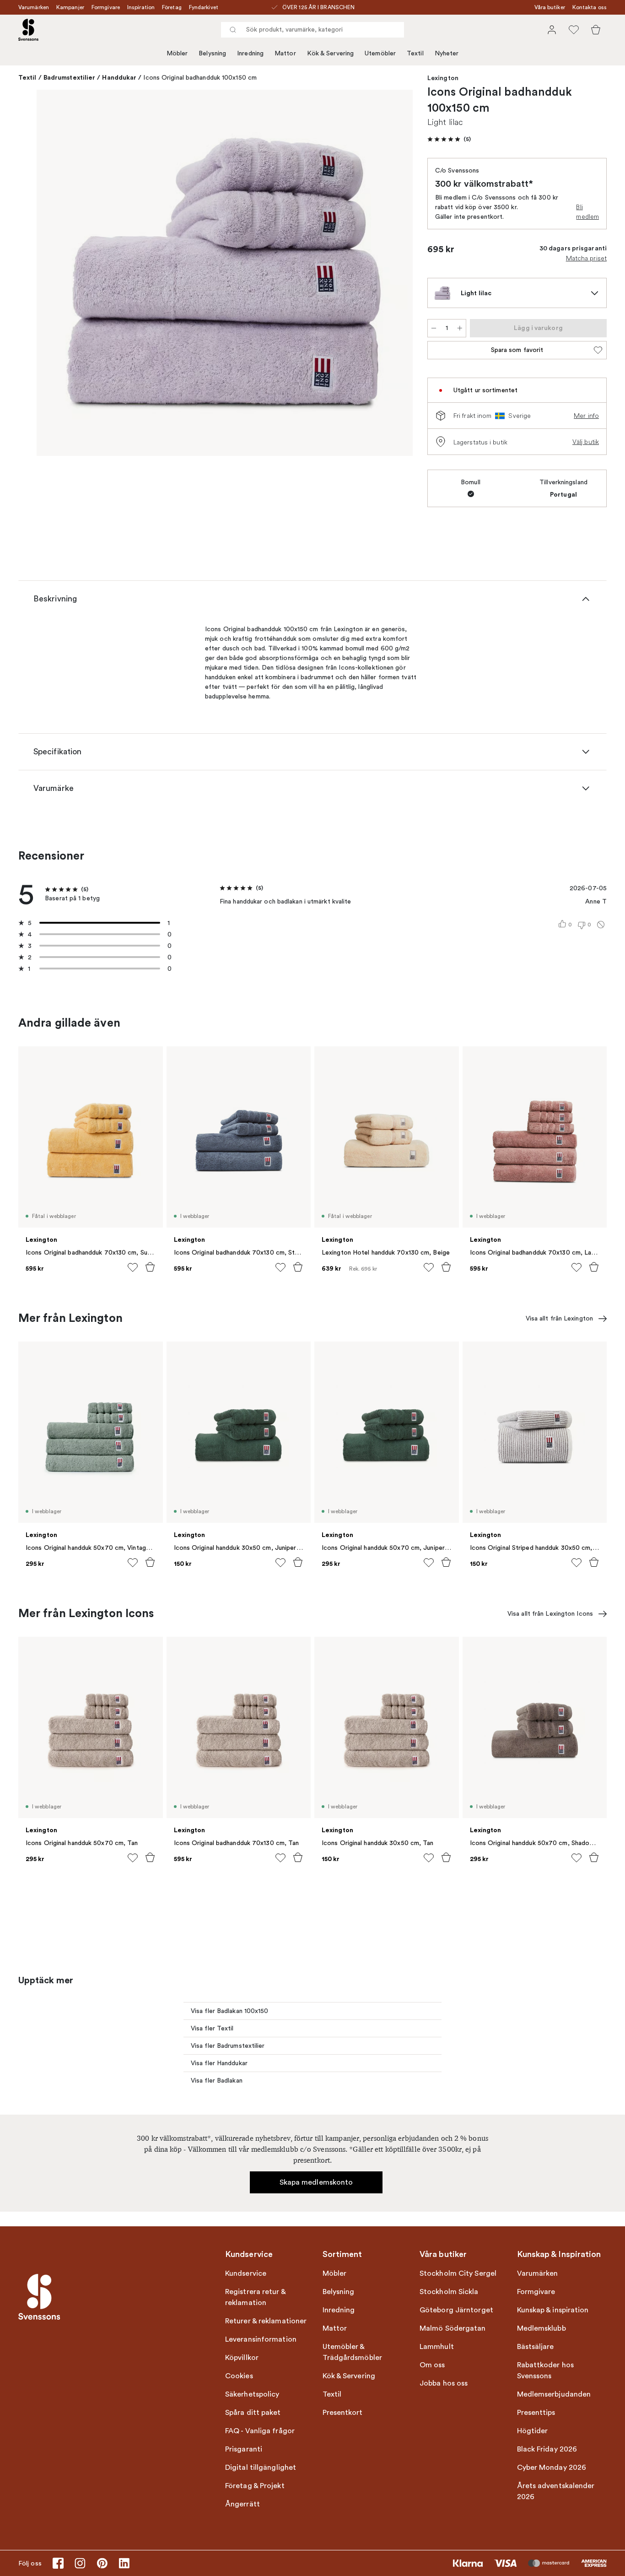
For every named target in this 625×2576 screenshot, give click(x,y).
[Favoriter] (574, 30)
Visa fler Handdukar (219, 2063)
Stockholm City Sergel (458, 2273)
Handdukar (119, 77)
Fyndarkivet (204, 7)
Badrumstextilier (70, 77)
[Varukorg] (596, 30)
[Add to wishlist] (133, 1267)
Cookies (239, 2376)
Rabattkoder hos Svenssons (546, 2370)
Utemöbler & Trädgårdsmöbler (353, 2352)
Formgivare (106, 7)
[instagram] (80, 2563)
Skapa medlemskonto (316, 2182)
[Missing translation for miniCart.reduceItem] (434, 328)
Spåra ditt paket (253, 2413)
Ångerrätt (242, 2504)
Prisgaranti (244, 2449)
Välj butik (586, 442)
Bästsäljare (536, 2347)
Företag (172, 7)
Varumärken (34, 7)
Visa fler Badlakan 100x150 (230, 2011)
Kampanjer (70, 7)
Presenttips (536, 2413)
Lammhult (437, 2347)
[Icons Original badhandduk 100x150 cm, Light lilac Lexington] (225, 273)
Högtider (533, 2431)
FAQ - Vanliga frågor (260, 2431)
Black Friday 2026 (547, 2449)
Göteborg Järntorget (456, 2310)
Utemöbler (380, 53)
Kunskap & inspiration (553, 2310)
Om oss (432, 2365)
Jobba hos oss (444, 2383)
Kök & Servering (331, 53)
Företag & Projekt (255, 2486)
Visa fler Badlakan (217, 2081)
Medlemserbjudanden (554, 2394)
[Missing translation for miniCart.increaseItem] (460, 328)
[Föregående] (57, 274)
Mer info (586, 416)
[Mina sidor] (552, 30)
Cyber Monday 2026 (552, 2468)
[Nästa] (393, 274)
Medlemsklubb (541, 2328)
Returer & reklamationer (266, 2321)
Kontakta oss (590, 7)
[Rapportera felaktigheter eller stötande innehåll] (601, 925)
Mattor (285, 53)
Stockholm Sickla (449, 2292)
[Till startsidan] (28, 30)
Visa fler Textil (212, 2028)
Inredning (250, 53)
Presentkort (343, 2413)
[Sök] (233, 30)
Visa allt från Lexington (559, 1318)
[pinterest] (102, 2563)
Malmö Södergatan (453, 2328)
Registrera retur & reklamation (255, 2297)
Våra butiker (550, 7)
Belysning (212, 53)
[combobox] (312, 30)
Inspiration (141, 7)
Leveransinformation (261, 2339)
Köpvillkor (242, 2358)
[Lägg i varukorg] (150, 1267)
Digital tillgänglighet (261, 2468)
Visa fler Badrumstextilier (228, 2046)
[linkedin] (124, 2563)
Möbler (177, 53)
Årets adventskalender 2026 (556, 2491)
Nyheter (447, 53)
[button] (449, 139)
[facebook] (58, 2563)
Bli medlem (587, 212)
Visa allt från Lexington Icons (550, 1614)
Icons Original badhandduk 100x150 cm (200, 78)
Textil (415, 53)
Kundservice (246, 2273)
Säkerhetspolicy (252, 2394)
